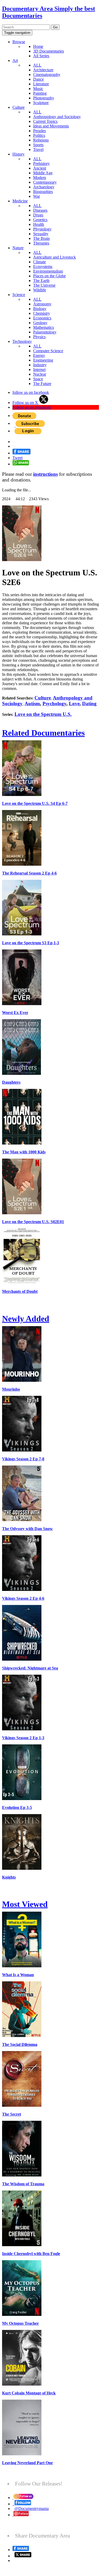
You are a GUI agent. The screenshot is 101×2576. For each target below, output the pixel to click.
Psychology (54, 704)
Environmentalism (48, 271)
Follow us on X (26, 403)
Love (74, 704)
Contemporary (45, 182)
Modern (40, 178)
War (37, 196)
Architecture (43, 70)
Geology (40, 323)
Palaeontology (45, 332)
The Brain (41, 238)
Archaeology (44, 187)
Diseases (40, 210)
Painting (40, 93)
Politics (39, 135)
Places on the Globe (49, 276)
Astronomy (42, 304)
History (19, 154)
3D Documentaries (49, 51)
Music (38, 89)
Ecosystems (43, 266)
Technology (22, 341)
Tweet (17, 458)
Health (39, 224)
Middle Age (43, 173)
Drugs (38, 215)
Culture (19, 107)
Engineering (43, 360)
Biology (40, 309)
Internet (39, 370)
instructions (45, 474)
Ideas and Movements (51, 126)
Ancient (40, 168)
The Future (42, 384)
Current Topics (45, 121)
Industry (40, 365)
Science (19, 295)
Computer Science (48, 351)
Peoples (39, 131)
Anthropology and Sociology (57, 117)
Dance (38, 79)
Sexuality (41, 234)
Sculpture (41, 103)
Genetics (40, 220)
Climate (39, 262)
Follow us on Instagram (32, 407)
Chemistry (42, 313)
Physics (39, 337)
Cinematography (47, 75)
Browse (19, 42)
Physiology (42, 229)
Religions (41, 140)
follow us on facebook (31, 392)
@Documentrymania (32, 2508)
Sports (38, 145)
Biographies (43, 192)
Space (38, 379)
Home (38, 46)
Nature (18, 248)
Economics (42, 318)
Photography (44, 98)
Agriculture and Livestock (55, 257)
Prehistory (41, 163)
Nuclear (40, 374)
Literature (41, 84)
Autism (32, 704)
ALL (37, 65)
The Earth (41, 281)
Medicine (20, 201)
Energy (39, 355)
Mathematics (44, 327)
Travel (38, 149)
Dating (89, 704)
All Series (41, 56)
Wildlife (40, 290)
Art (15, 60)
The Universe (44, 285)
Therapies (41, 243)
